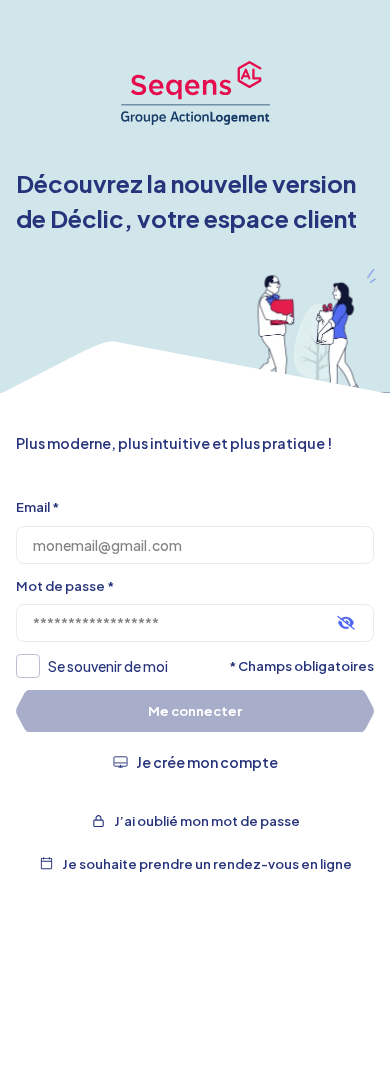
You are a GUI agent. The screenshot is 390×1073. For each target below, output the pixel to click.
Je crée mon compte (207, 762)
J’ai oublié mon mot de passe (207, 821)
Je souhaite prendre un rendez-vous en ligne (207, 864)
